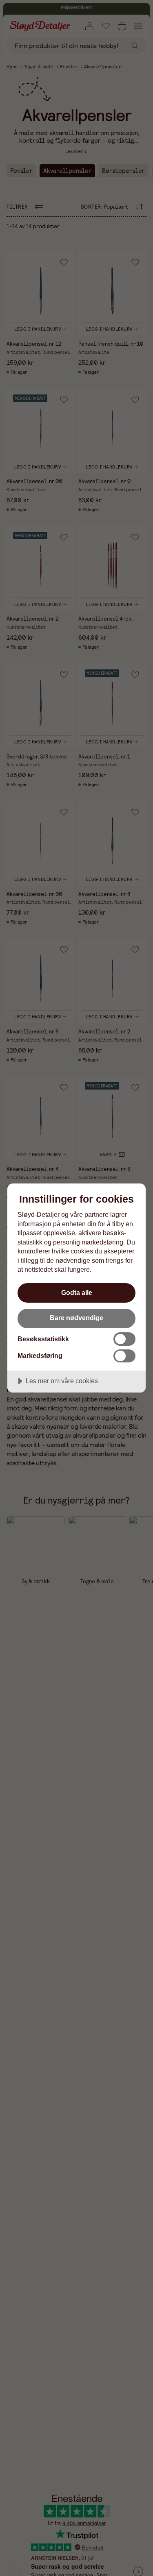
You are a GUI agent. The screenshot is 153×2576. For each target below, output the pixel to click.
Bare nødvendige (76, 1318)
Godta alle (77, 1292)
